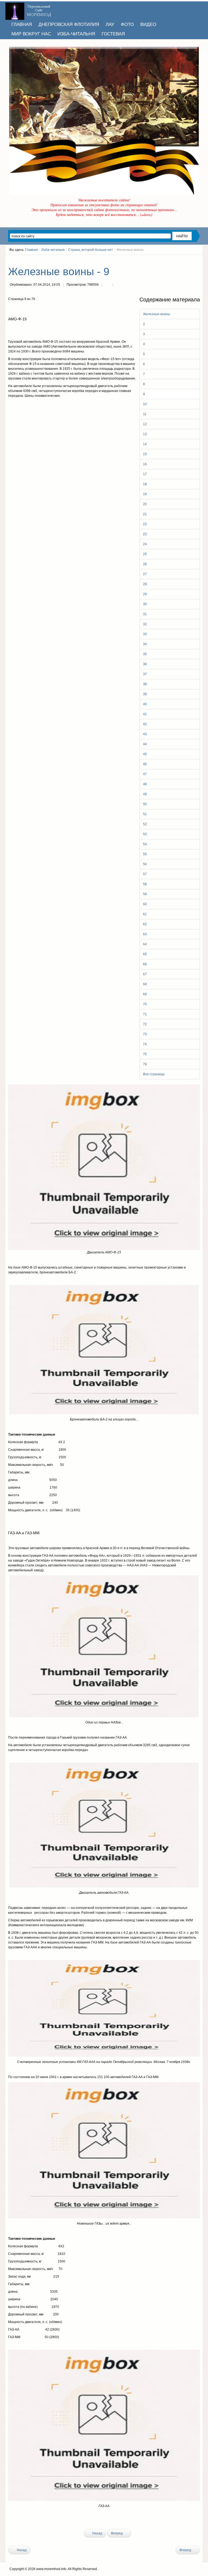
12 (145, 424)
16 (145, 464)
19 (145, 494)
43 (145, 734)
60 (145, 904)
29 (145, 594)
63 (145, 934)
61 (145, 914)
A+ (188, 260)
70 (145, 1004)
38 (145, 684)
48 (145, 784)
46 (145, 764)
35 (145, 654)
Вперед (117, 2533)
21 (145, 514)
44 (145, 744)
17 (145, 474)
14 (145, 444)
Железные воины (157, 314)
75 (145, 1054)
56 (145, 864)
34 (145, 644)
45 (145, 754)
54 (145, 844)
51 (145, 814)
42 (145, 724)
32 (145, 624)
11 (145, 414)
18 (145, 484)
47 (145, 774)
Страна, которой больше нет (91, 250)
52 (145, 824)
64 (145, 944)
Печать (107, 285)
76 (145, 1064)
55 (145, 854)
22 (145, 524)
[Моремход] (29, 9)
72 (145, 1024)
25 (145, 554)
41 (145, 714)
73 (145, 1034)
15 (145, 454)
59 (145, 894)
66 (145, 964)
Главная (32, 250)
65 (145, 954)
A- (198, 260)
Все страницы (154, 1074)
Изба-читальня (53, 250)
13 (145, 434)
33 (145, 634)
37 (145, 674)
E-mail (118, 285)
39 (145, 694)
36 (145, 664)
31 (145, 614)
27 (145, 574)
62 (145, 924)
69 (145, 994)
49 (145, 794)
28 (145, 584)
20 (145, 504)
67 (145, 974)
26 (145, 564)
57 (145, 874)
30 (145, 604)
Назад (97, 2533)
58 (145, 884)
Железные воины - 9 (59, 272)
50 (145, 804)
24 (145, 544)
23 (145, 534)
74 (145, 1044)
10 (145, 404)
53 (145, 834)
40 (145, 704)
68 (145, 984)
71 (145, 1014)
